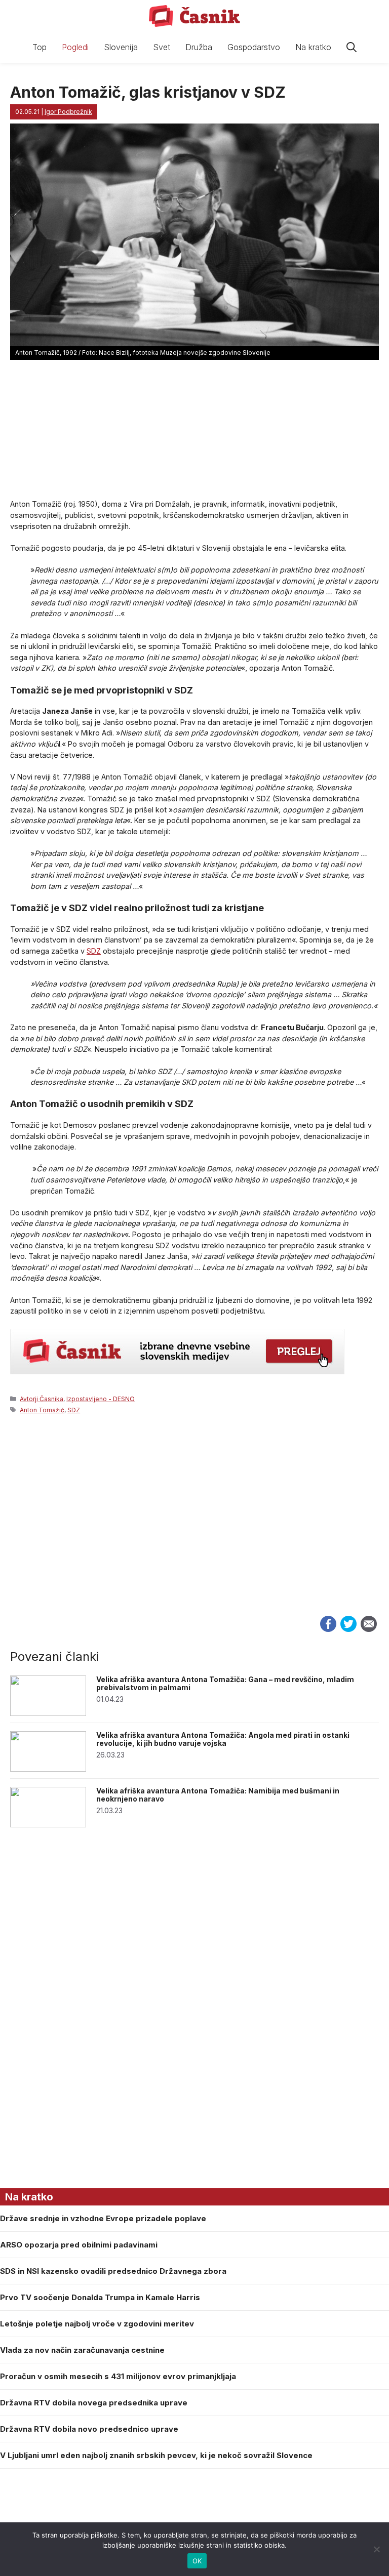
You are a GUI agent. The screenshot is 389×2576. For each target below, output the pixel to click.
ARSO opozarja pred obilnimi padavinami (79, 2245)
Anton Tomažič (42, 1410)
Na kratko (313, 47)
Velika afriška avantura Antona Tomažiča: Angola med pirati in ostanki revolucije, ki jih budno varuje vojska (223, 1739)
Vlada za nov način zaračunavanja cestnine (82, 2350)
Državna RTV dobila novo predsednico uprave (89, 2429)
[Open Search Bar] (352, 47)
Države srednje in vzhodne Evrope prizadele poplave (103, 2218)
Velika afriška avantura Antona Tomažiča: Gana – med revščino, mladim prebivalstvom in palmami (225, 1684)
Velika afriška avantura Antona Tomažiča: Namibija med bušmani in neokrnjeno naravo (218, 1795)
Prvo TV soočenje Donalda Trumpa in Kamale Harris (100, 2297)
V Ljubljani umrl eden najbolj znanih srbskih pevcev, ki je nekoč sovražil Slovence (156, 2455)
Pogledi (75, 47)
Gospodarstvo (254, 47)
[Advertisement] (194, 1526)
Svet (162, 47)
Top (40, 47)
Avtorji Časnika (42, 1399)
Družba (199, 47)
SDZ (94, 951)
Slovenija (121, 47)
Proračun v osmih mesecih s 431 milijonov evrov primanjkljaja (118, 2376)
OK (197, 2561)
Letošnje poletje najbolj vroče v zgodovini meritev (97, 2324)
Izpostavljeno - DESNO (101, 1399)
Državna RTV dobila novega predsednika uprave (94, 2403)
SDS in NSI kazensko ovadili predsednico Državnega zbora (113, 2271)
